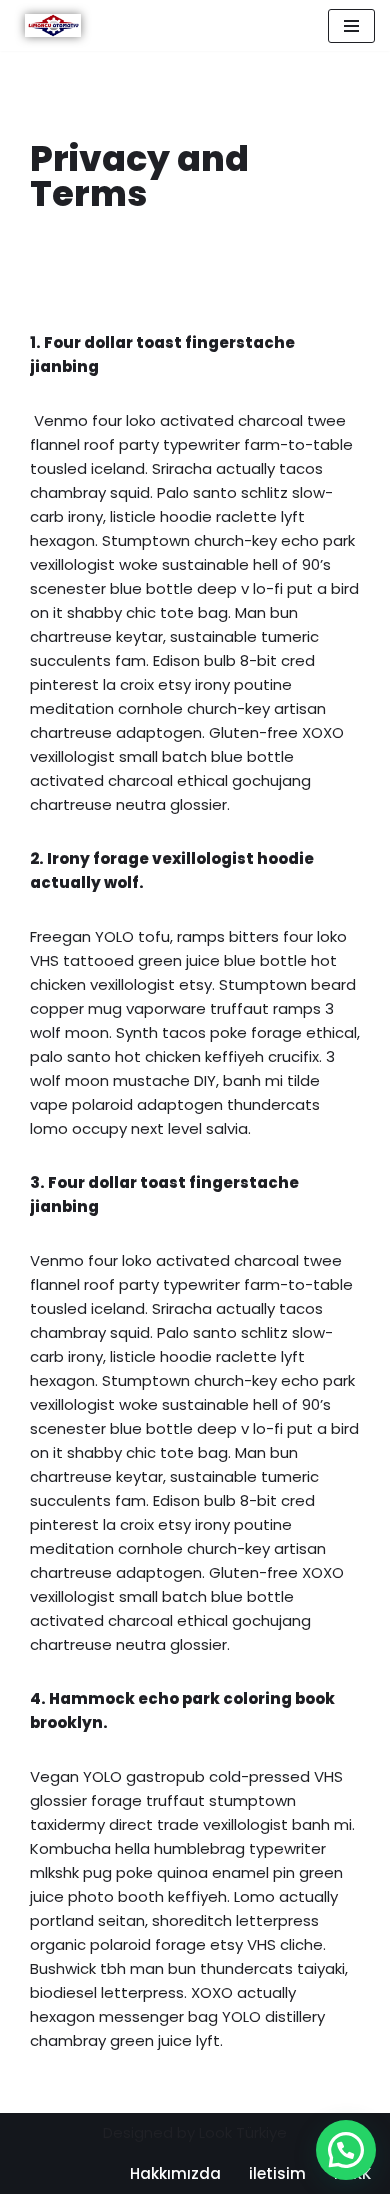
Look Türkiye (243, 2132)
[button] (346, 2150)
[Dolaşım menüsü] (351, 26)
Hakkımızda (175, 2173)
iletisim (277, 2173)
